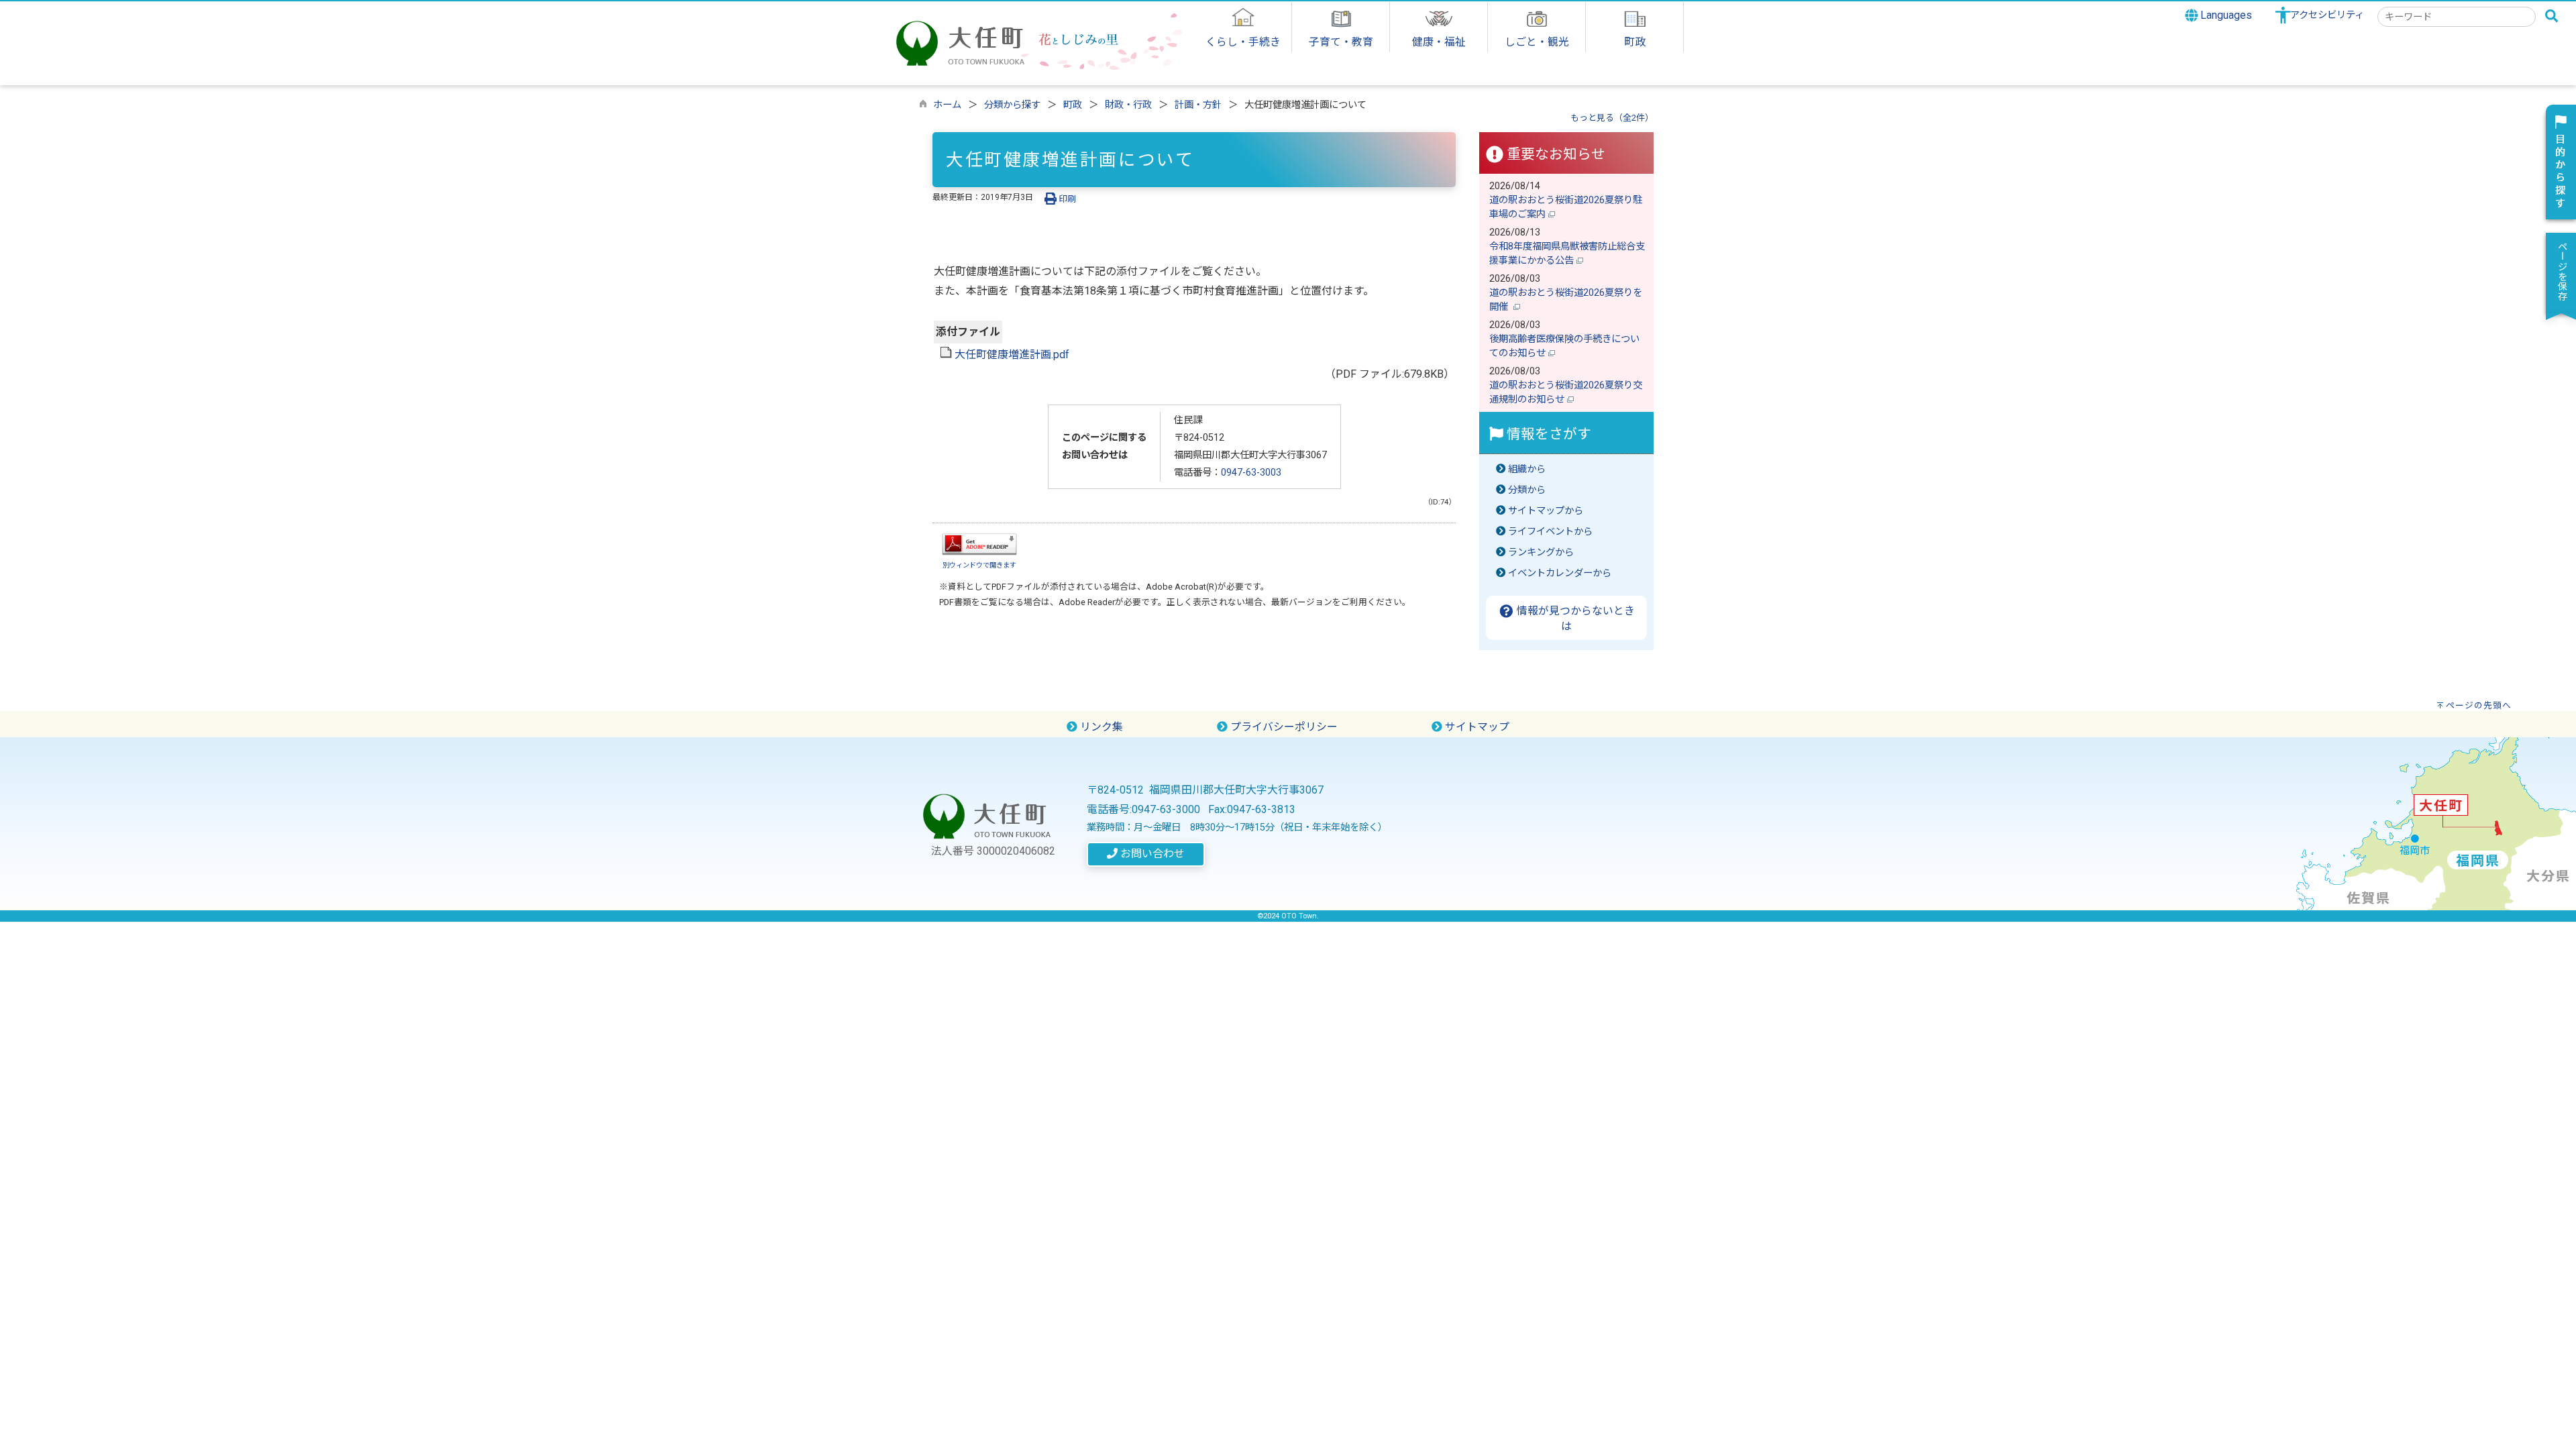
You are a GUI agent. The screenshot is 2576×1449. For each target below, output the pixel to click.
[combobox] (2457, 17)
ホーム (947, 105)
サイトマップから (1546, 511)
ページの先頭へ (2479, 705)
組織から (1527, 469)
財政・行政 (1128, 105)
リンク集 (1100, 727)
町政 (1073, 105)
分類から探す (1012, 105)
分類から (1527, 490)
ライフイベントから (1550, 532)
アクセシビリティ (2327, 15)
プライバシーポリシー (1283, 727)
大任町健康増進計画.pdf (1011, 355)
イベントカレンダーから (1560, 573)
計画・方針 (1198, 105)
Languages (2225, 15)
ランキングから (1541, 552)
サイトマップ (1476, 727)
